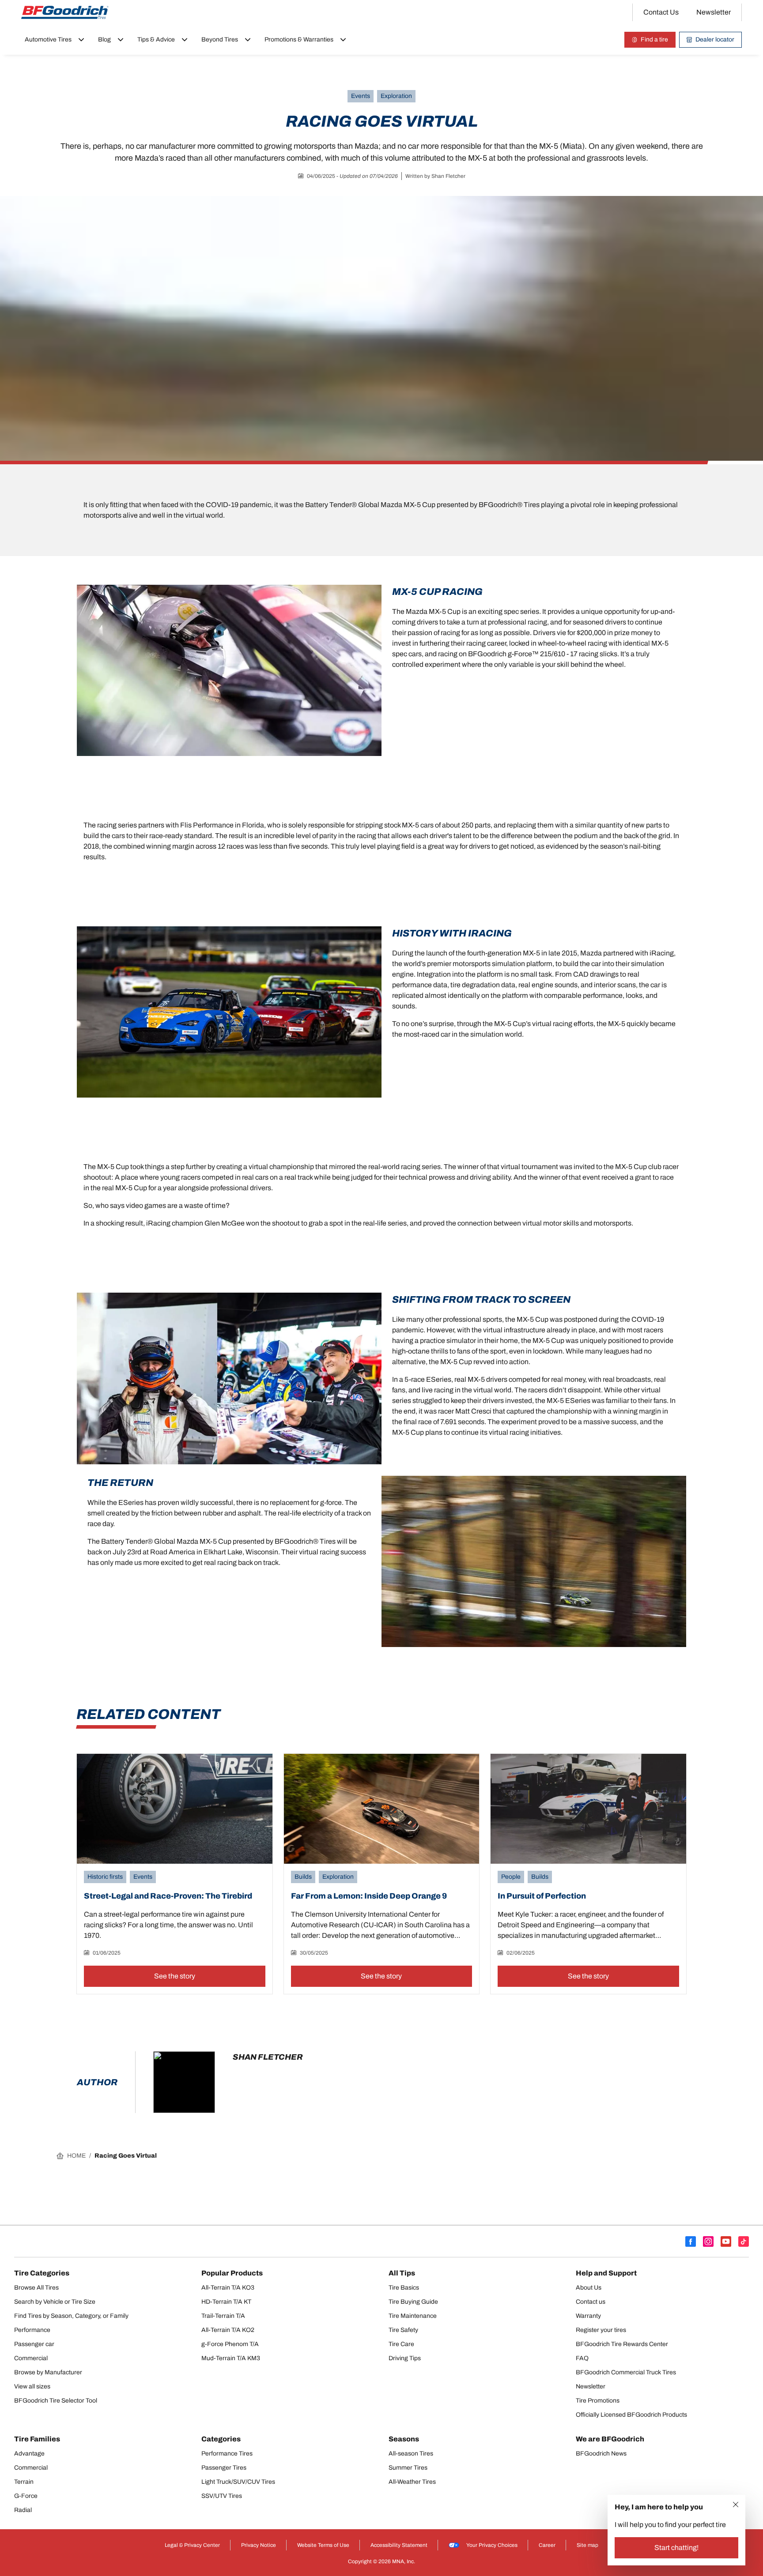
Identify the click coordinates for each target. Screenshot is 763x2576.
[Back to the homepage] (65, 12)
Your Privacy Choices (492, 2545)
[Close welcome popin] (736, 2505)
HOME (76, 2156)
